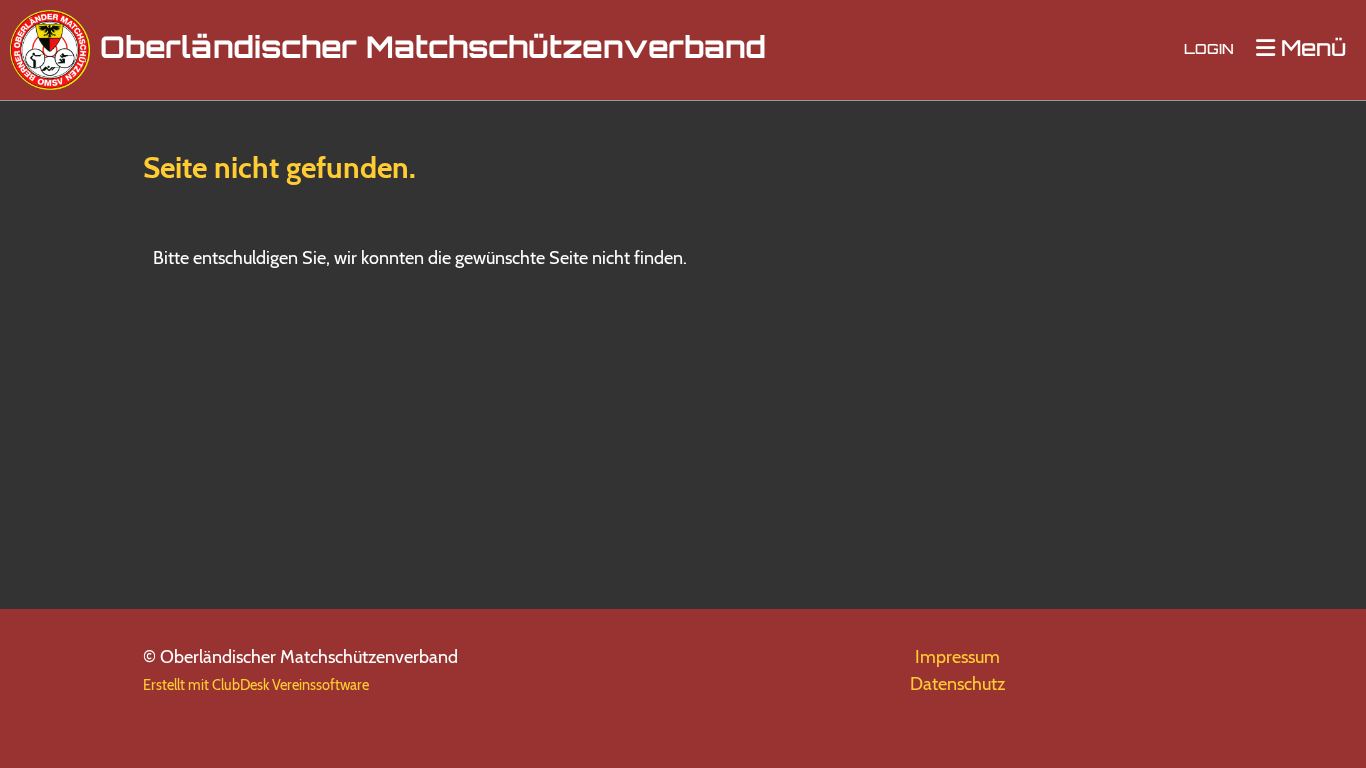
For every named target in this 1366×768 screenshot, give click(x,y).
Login (1209, 50)
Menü (1310, 50)
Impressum (957, 657)
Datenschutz (957, 684)
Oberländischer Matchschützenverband (433, 50)
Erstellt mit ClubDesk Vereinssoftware (256, 685)
